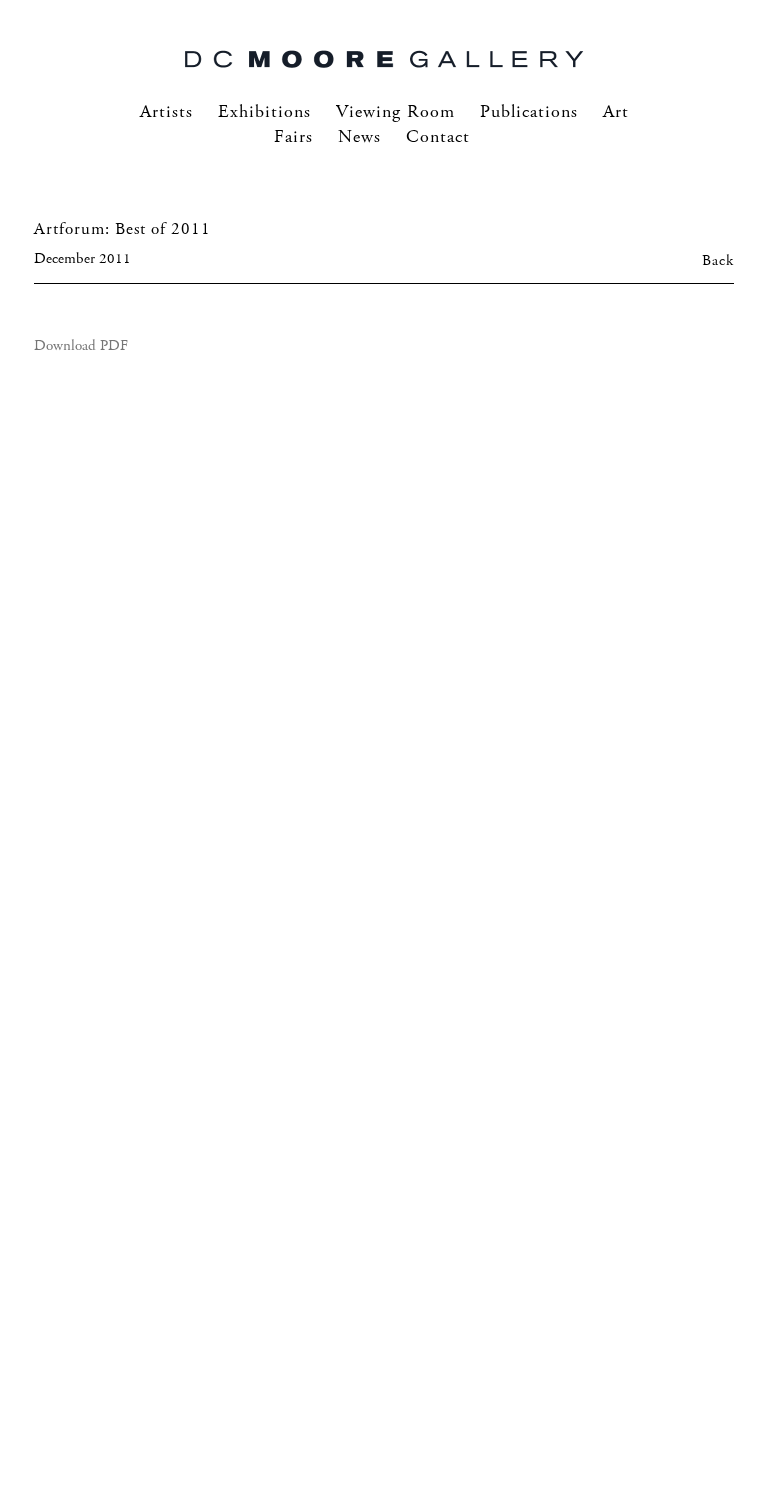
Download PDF (81, 346)
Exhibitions (264, 112)
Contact (438, 137)
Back (718, 261)
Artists (166, 112)
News (359, 137)
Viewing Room (395, 112)
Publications (529, 112)
